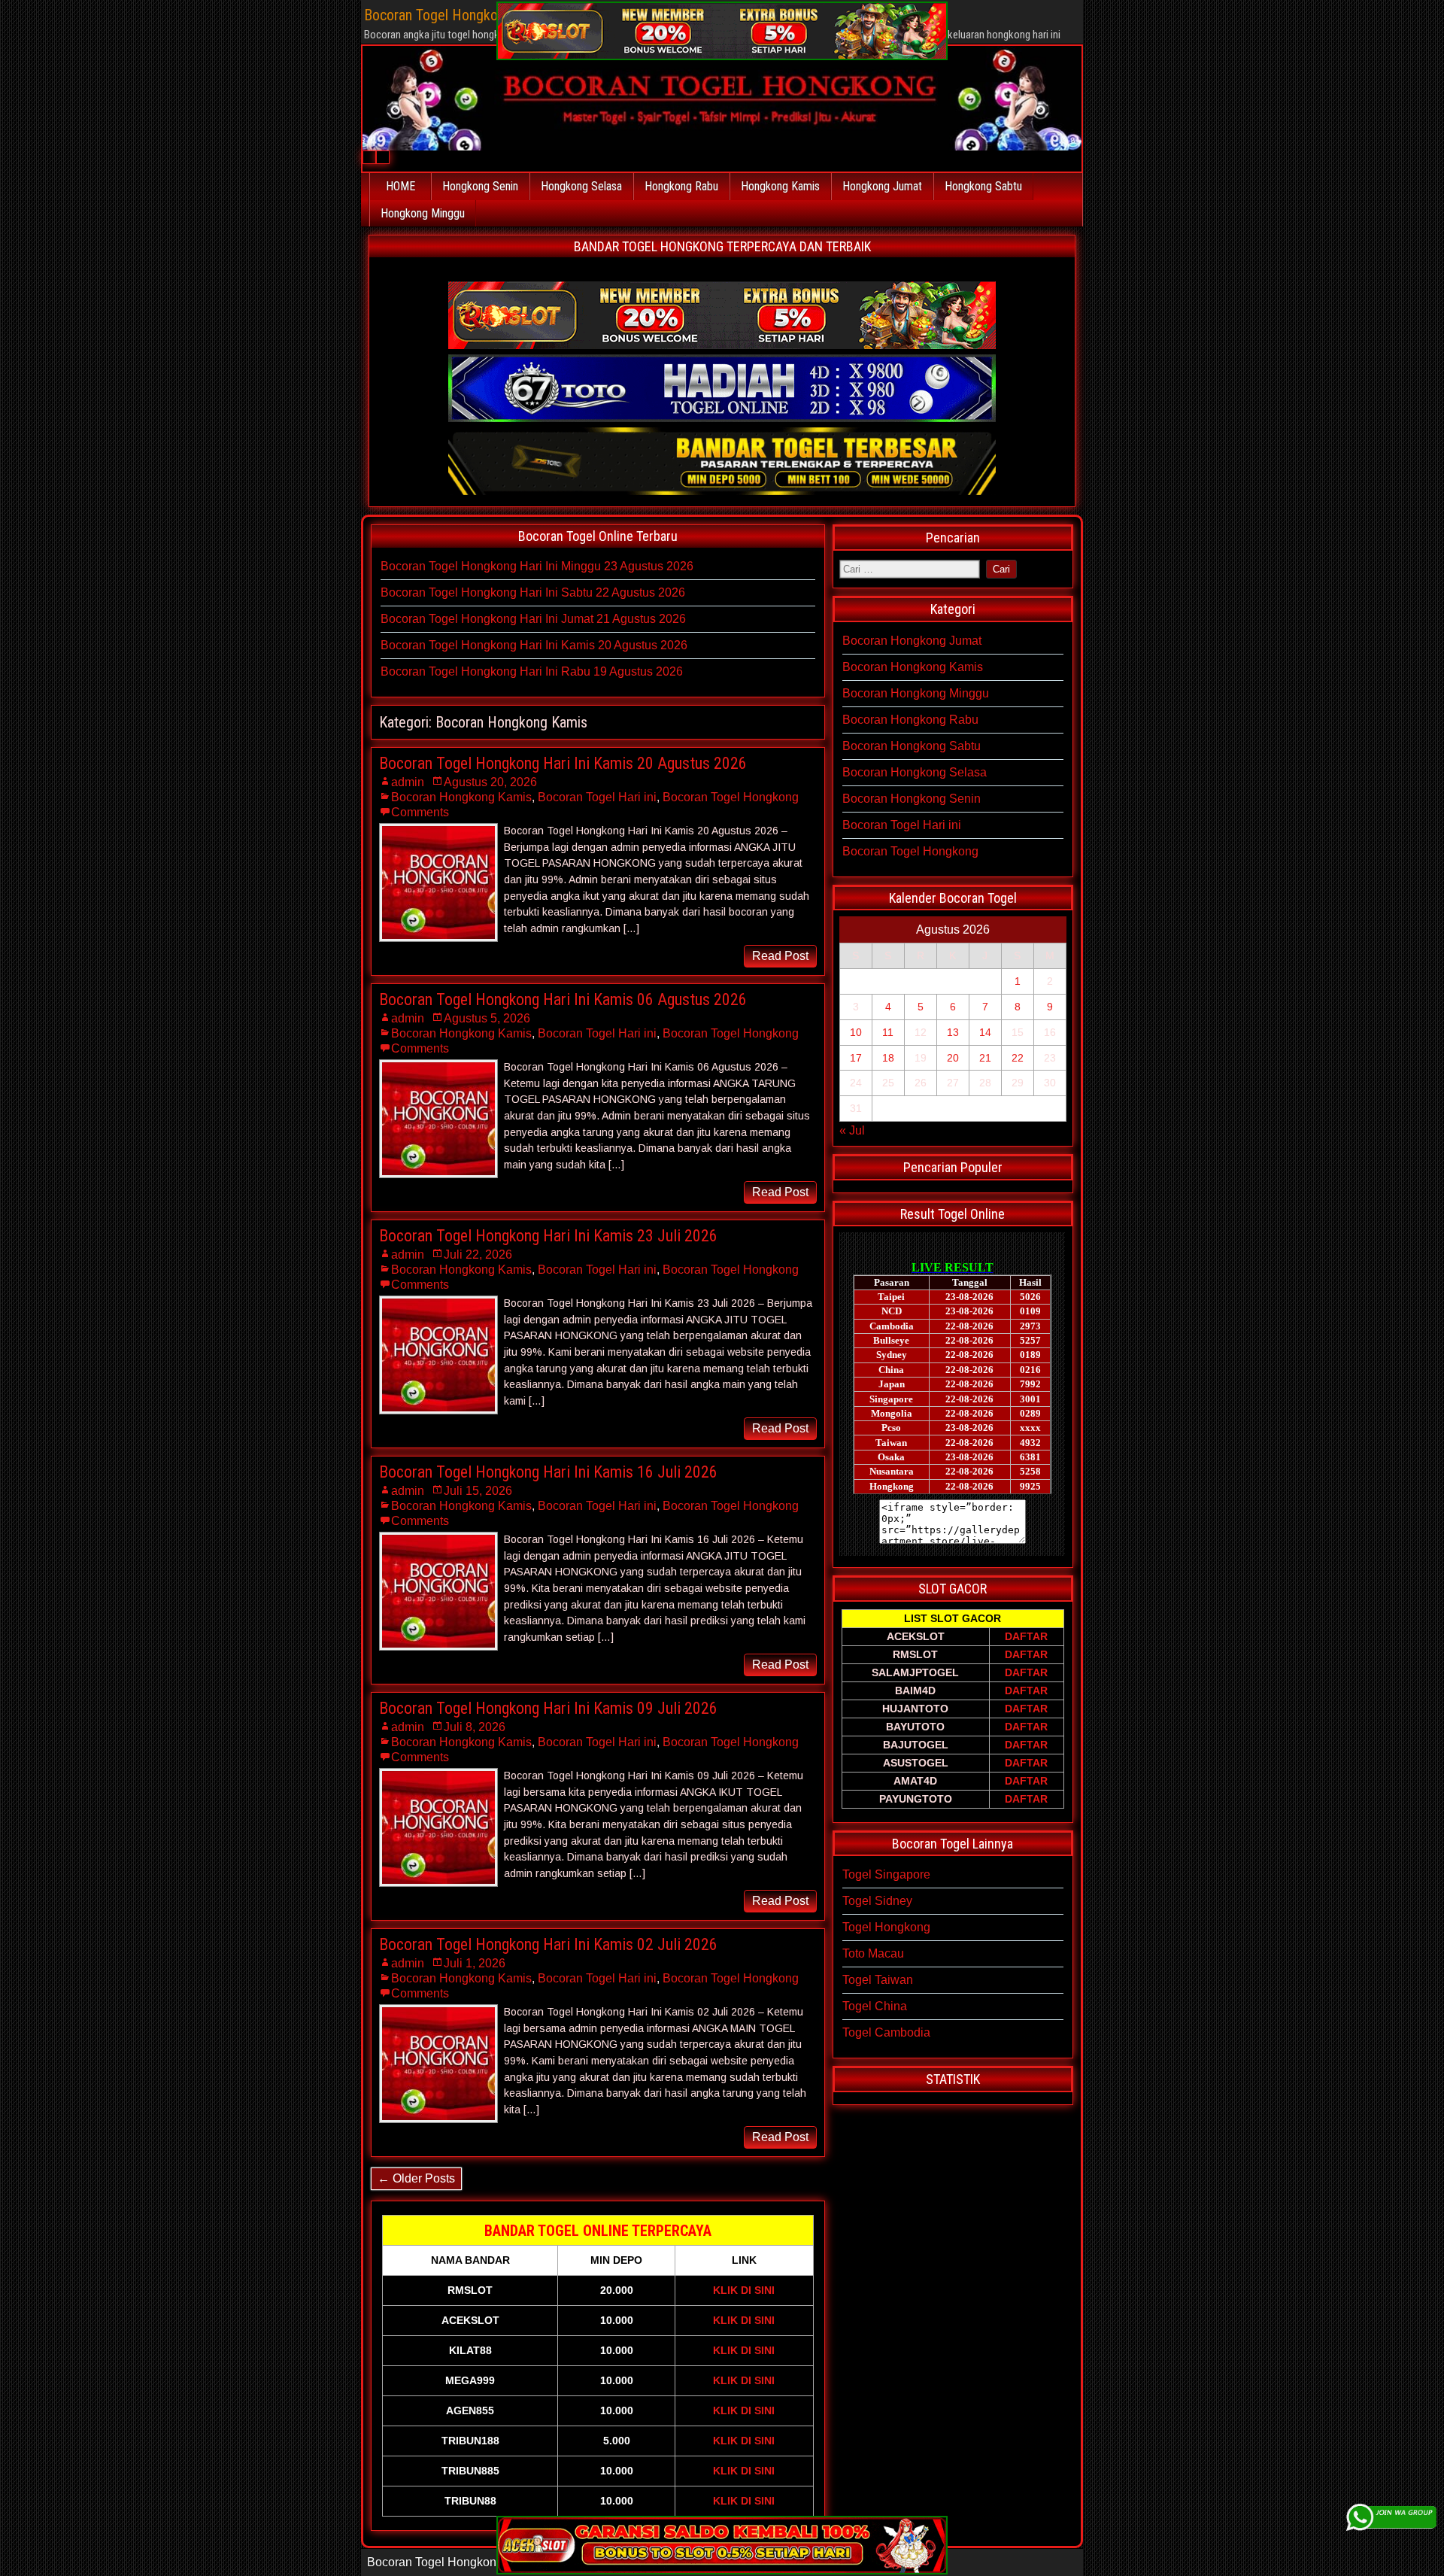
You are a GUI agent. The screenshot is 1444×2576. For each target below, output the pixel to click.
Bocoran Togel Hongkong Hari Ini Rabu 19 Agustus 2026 (532, 671)
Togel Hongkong (886, 1927)
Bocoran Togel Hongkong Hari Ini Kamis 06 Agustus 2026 (563, 999)
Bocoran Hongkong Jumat (912, 641)
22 (1018, 1058)
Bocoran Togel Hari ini (597, 797)
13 (953, 1032)
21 (985, 1058)
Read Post (780, 956)
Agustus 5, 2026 (487, 1018)
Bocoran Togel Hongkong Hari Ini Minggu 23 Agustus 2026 (537, 566)
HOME (400, 186)
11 (888, 1032)
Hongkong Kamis (780, 186)
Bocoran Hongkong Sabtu (912, 746)
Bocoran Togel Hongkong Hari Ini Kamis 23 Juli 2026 (548, 1236)
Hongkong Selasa (581, 186)
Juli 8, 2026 (475, 1727)
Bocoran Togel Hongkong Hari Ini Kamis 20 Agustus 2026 (534, 645)
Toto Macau (873, 1953)
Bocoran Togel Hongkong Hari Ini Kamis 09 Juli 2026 (548, 1708)
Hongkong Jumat (882, 186)
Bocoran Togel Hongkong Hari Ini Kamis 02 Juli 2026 (548, 1944)
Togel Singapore (886, 1874)
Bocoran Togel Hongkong (731, 797)
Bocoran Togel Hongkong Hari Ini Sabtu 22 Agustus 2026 (533, 592)
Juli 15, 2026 (478, 1491)
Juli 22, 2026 (478, 1255)
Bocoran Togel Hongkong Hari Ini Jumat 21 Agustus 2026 (533, 619)
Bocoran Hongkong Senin (912, 799)
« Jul (852, 1130)
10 (856, 1032)
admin (408, 782)
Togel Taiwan (878, 1980)
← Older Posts (416, 2178)
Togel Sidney (877, 1901)
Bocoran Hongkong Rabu (910, 720)
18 (888, 1058)
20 (953, 1058)
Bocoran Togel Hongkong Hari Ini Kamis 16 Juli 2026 (548, 1472)
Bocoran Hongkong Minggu (916, 693)
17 (856, 1058)
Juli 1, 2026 (475, 1963)
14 (985, 1032)
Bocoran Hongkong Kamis (461, 797)
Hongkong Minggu (423, 213)
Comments (420, 812)
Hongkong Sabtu (983, 186)
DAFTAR (1026, 1636)
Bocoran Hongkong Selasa (915, 772)
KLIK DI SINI (744, 2290)
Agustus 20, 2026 (490, 782)
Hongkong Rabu (681, 186)
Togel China (875, 2006)
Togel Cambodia (886, 2032)
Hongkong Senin (480, 186)
